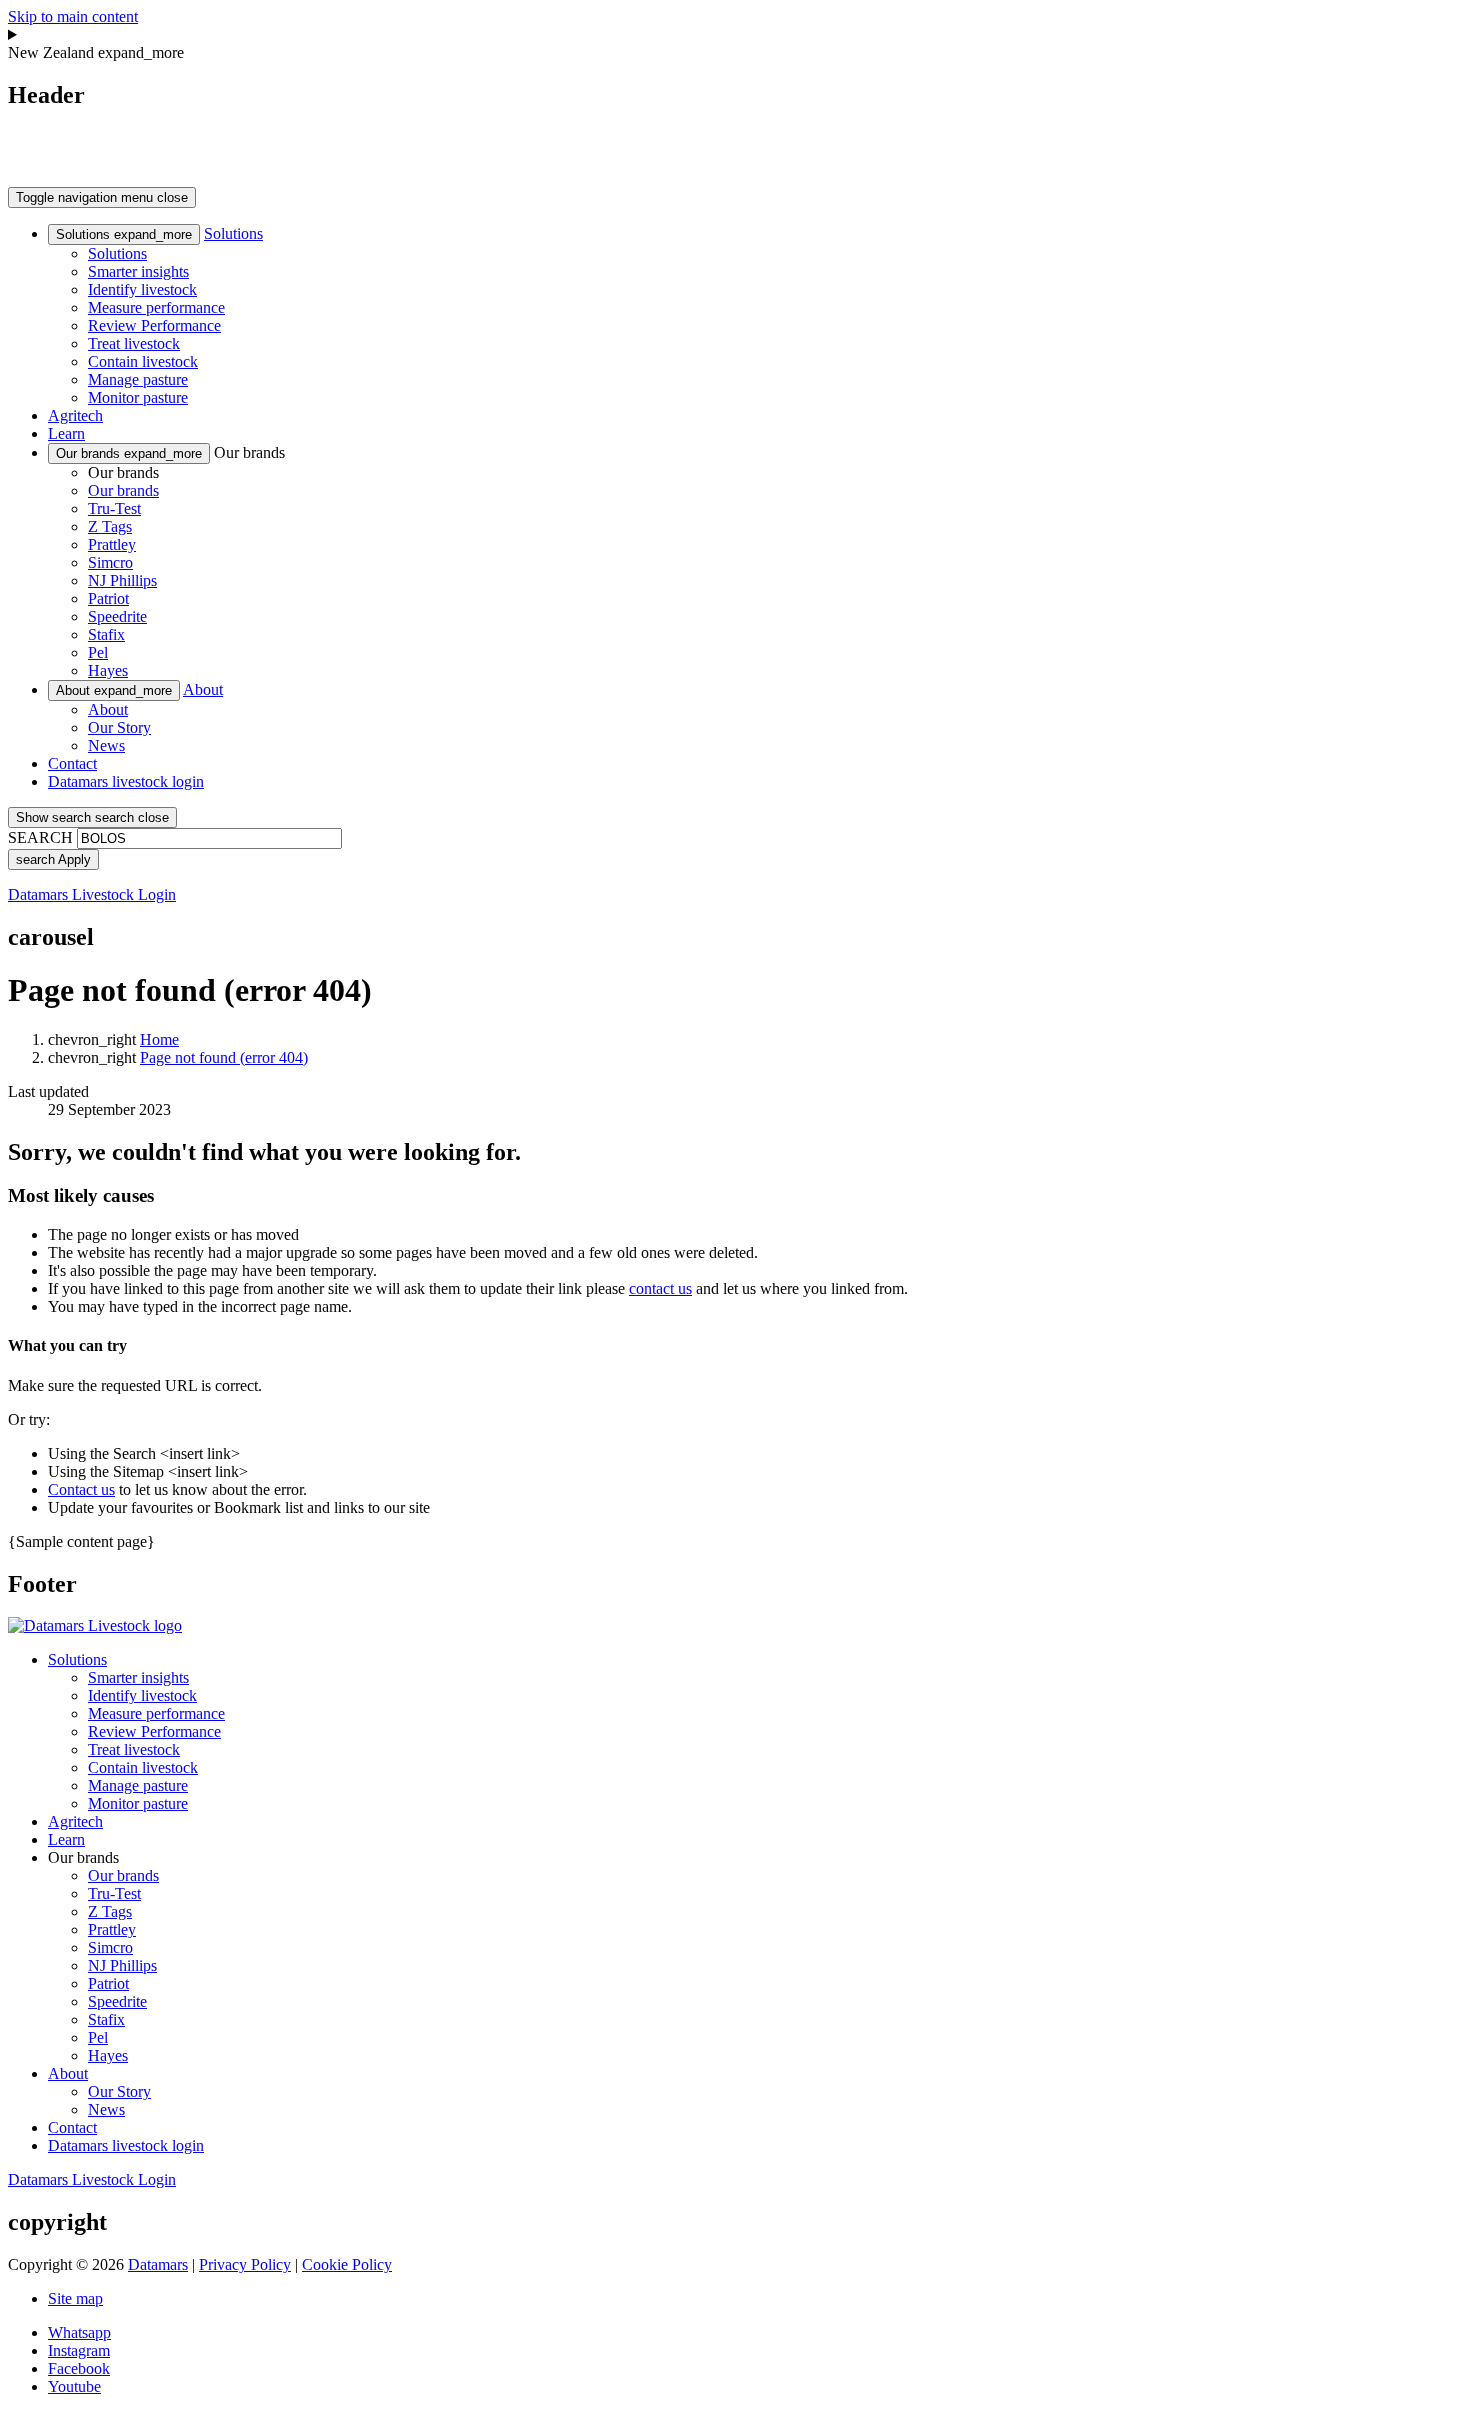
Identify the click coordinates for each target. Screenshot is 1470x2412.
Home (159, 1039)
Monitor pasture (138, 397)
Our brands (129, 453)
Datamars (158, 2264)
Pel (98, 652)
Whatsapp (79, 2332)
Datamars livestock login (126, 781)
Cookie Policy (347, 2264)
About (114, 690)
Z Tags (110, 526)
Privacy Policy (245, 2264)
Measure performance (156, 307)
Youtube (74, 2386)
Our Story (119, 727)
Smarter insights (138, 271)
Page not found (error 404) (224, 1057)
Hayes (108, 670)
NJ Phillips (122, 580)
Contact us (81, 1489)
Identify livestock (142, 289)
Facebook (79, 2368)
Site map (75, 2298)
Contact (72, 763)
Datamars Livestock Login (92, 894)
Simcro (110, 562)
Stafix (106, 634)
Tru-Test (114, 508)
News (106, 745)
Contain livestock (143, 361)
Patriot (108, 598)
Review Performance (154, 325)
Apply (53, 859)
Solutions (124, 234)
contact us (660, 1288)
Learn (66, 433)
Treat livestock (134, 343)
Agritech (75, 415)
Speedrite (117, 616)
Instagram (79, 2350)
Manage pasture (138, 379)
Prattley (112, 544)
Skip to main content (73, 16)
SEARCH (40, 837)
